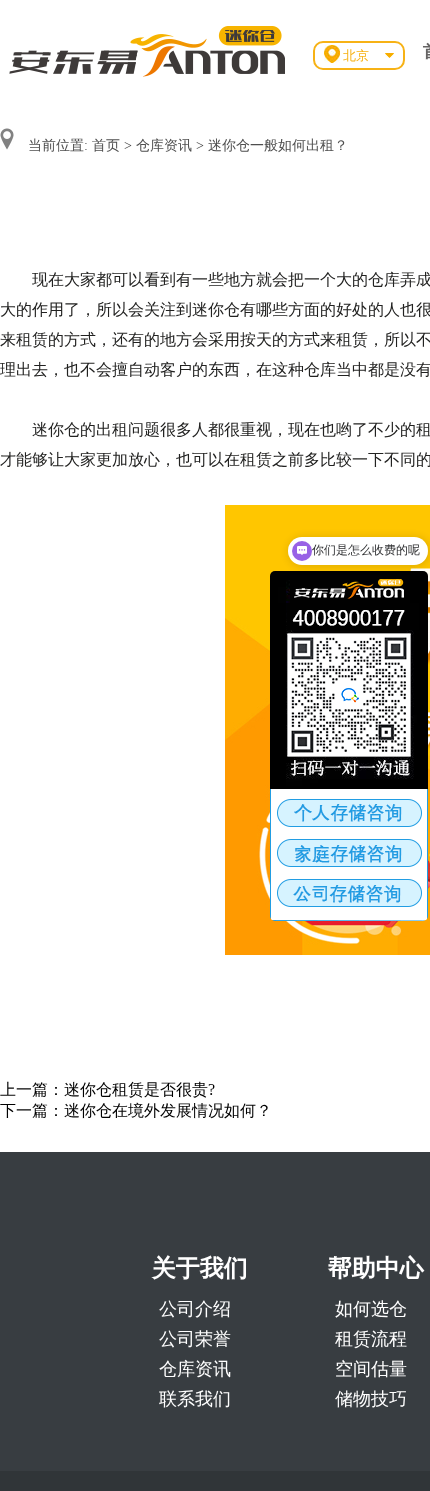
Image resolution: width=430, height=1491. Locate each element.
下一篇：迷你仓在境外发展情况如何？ (136, 1110)
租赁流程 (371, 1339)
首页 (106, 145)
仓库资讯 (164, 145)
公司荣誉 (195, 1339)
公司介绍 (195, 1309)
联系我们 (195, 1399)
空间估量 (371, 1369)
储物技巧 (371, 1399)
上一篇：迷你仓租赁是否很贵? (107, 1089)
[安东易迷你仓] (148, 50)
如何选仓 (371, 1309)
